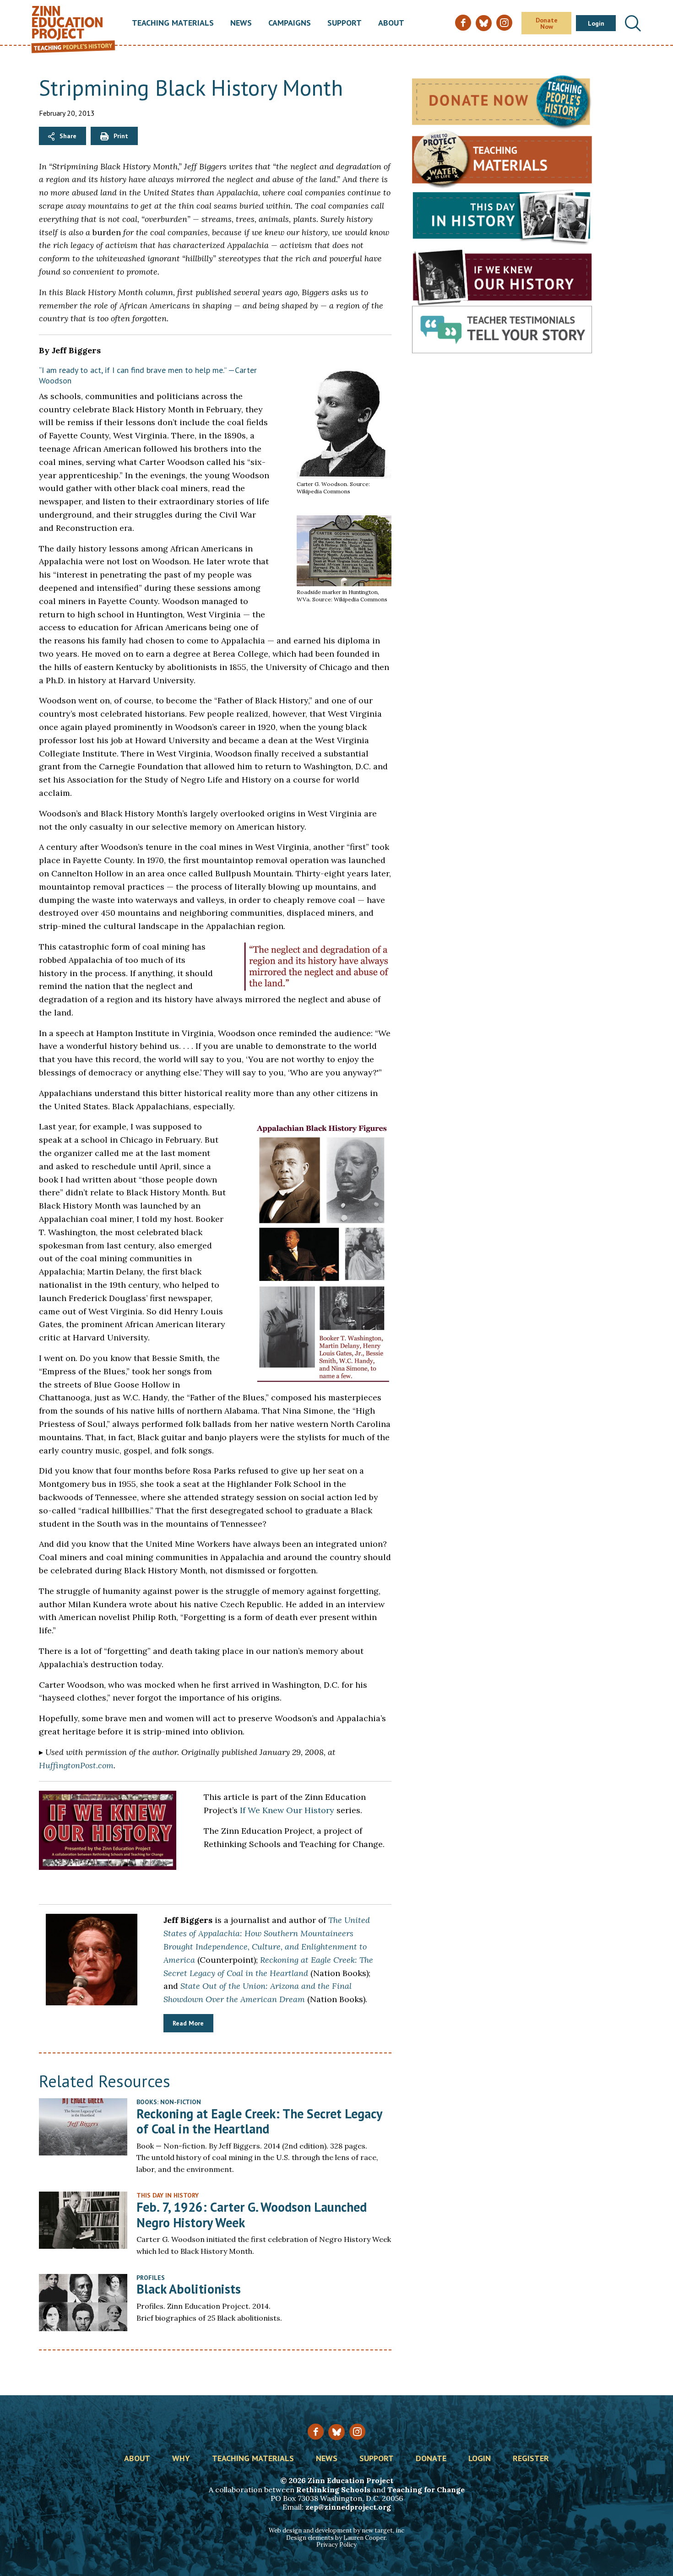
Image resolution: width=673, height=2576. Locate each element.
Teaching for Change (426, 2490)
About (391, 23)
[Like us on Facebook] (316, 2432)
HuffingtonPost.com (76, 1765)
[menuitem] (173, 23)
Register (531, 2459)
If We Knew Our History (287, 1810)
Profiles (151, 2278)
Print (121, 136)
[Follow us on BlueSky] (336, 2432)
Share (68, 136)
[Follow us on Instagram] (357, 2432)
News (241, 23)
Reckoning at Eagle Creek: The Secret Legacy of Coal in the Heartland (259, 2121)
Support (345, 23)
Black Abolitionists (189, 2289)
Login (596, 23)
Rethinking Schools (333, 2490)
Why (181, 2459)
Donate (431, 2459)
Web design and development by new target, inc (336, 2530)
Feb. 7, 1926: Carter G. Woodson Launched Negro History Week (252, 2215)
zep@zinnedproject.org (348, 2507)
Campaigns (290, 23)
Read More (188, 2023)
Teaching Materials (173, 23)
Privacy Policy (336, 2545)
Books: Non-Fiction (169, 2102)
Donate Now (547, 23)
